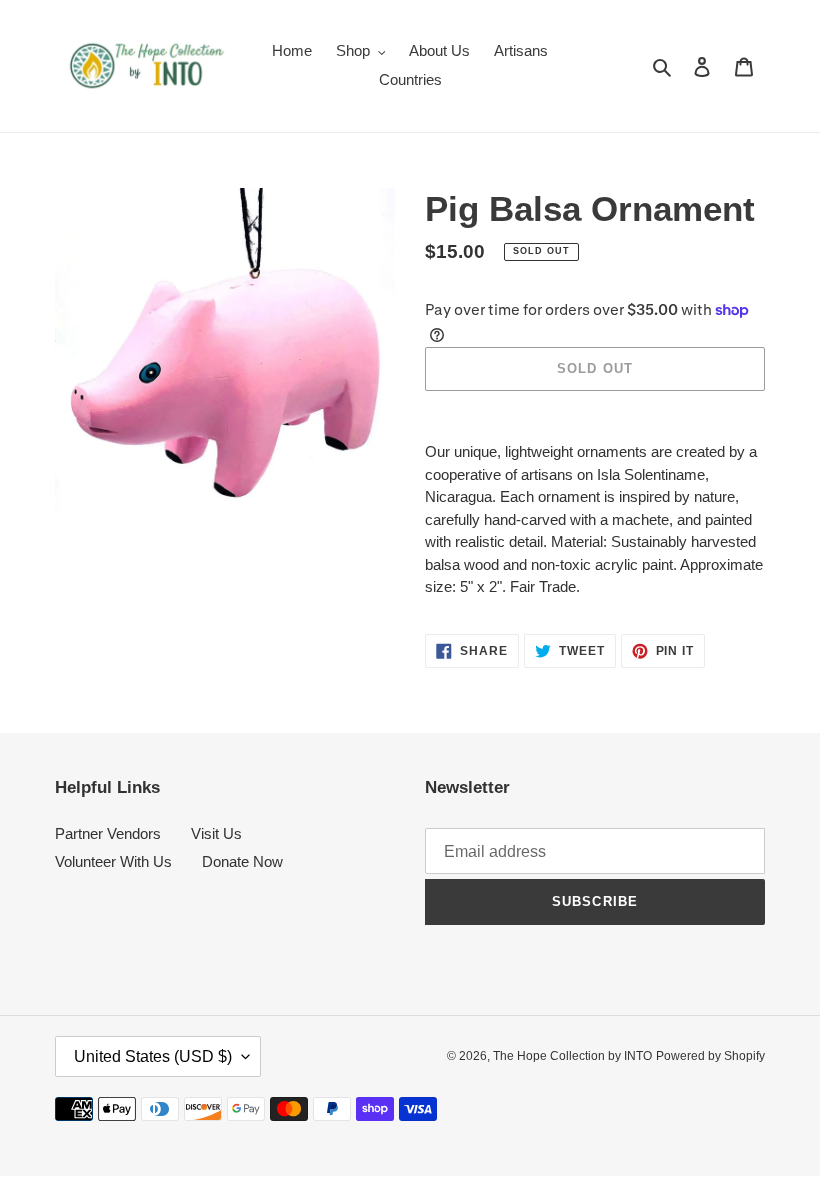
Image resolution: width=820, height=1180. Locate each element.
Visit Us (216, 833)
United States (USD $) (153, 1056)
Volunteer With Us (113, 861)
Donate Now (242, 861)
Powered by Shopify (710, 1056)
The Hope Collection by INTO (572, 1056)
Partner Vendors (108, 833)
